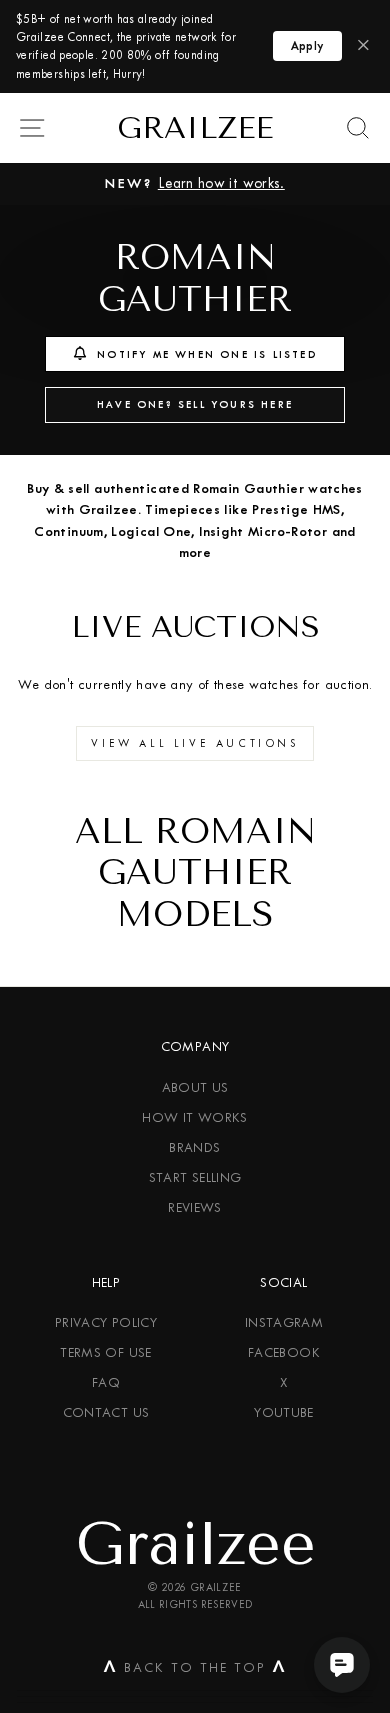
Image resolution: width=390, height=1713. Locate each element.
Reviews (195, 1207)
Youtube (284, 1412)
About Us (195, 1087)
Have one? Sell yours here (195, 404)
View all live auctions (194, 743)
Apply (308, 46)
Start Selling (195, 1177)
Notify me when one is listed (207, 354)
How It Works (194, 1117)
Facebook (284, 1352)
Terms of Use (105, 1352)
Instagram (284, 1322)
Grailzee (195, 128)
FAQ (106, 1382)
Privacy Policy (106, 1322)
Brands (194, 1147)
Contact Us (106, 1412)
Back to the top (195, 1671)
